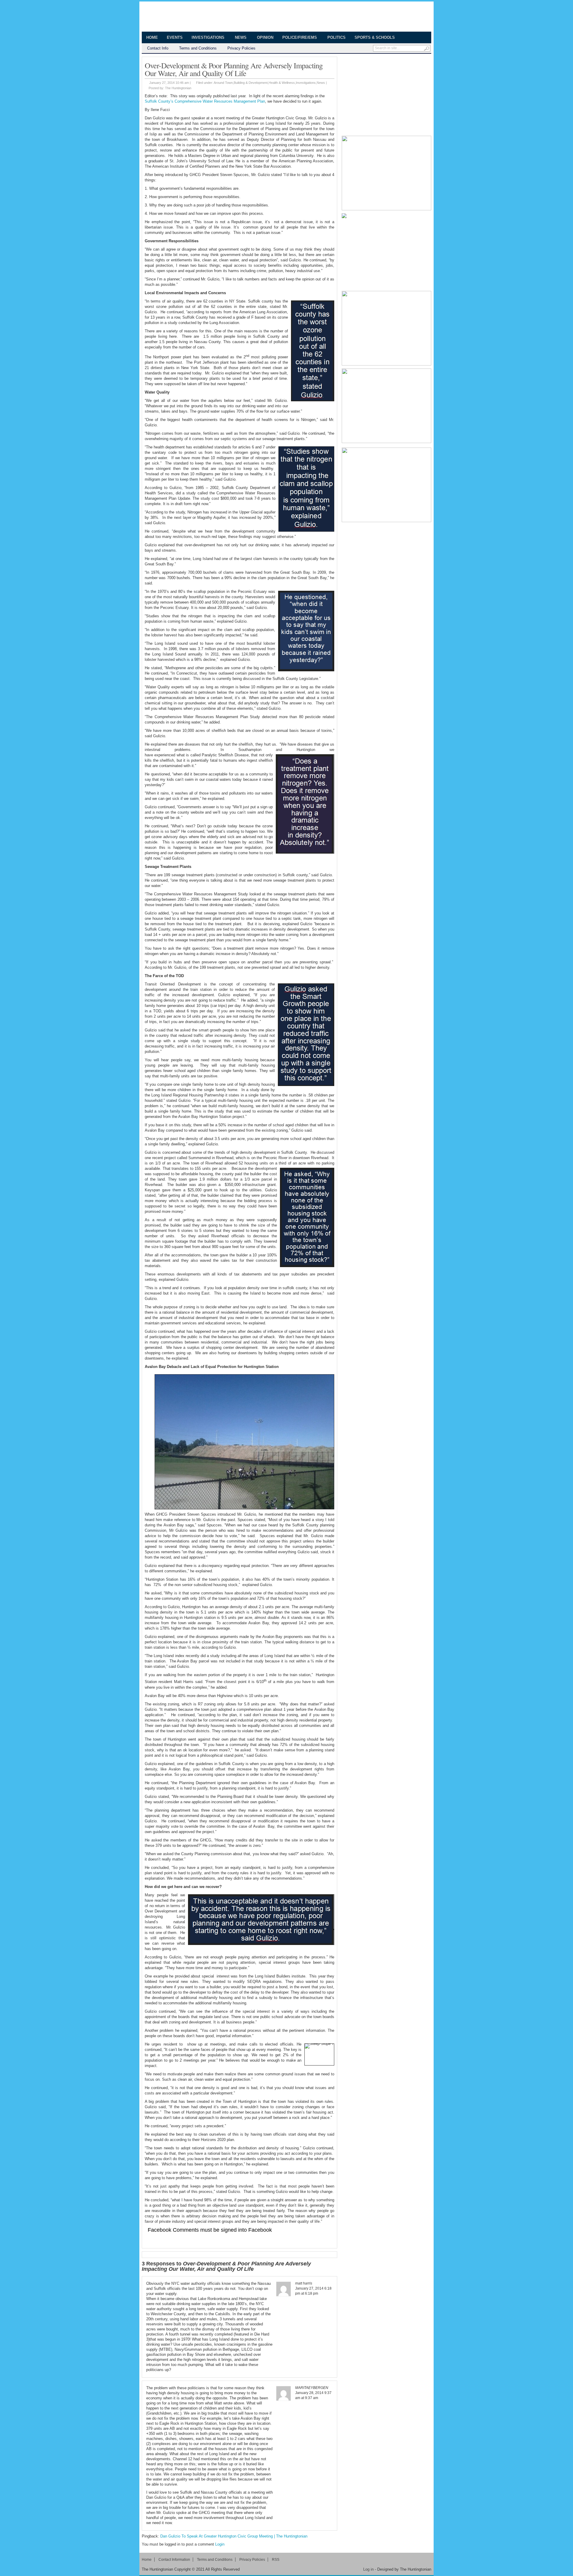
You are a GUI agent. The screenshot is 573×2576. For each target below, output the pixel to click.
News (238, 38)
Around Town (223, 83)
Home (152, 37)
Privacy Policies (241, 48)
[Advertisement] (386, 94)
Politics (336, 37)
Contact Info (158, 48)
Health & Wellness (282, 83)
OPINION (265, 37)
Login (220, 2544)
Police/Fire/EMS (297, 38)
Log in (368, 2569)
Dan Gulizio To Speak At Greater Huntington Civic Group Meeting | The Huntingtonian (234, 2536)
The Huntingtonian (195, 17)
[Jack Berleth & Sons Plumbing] (386, 251)
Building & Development (251, 83)
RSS (276, 2560)
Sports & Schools (372, 38)
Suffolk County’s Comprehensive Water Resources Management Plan (205, 101)
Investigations (206, 38)
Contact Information (174, 2560)
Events (175, 37)
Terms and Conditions (198, 48)
